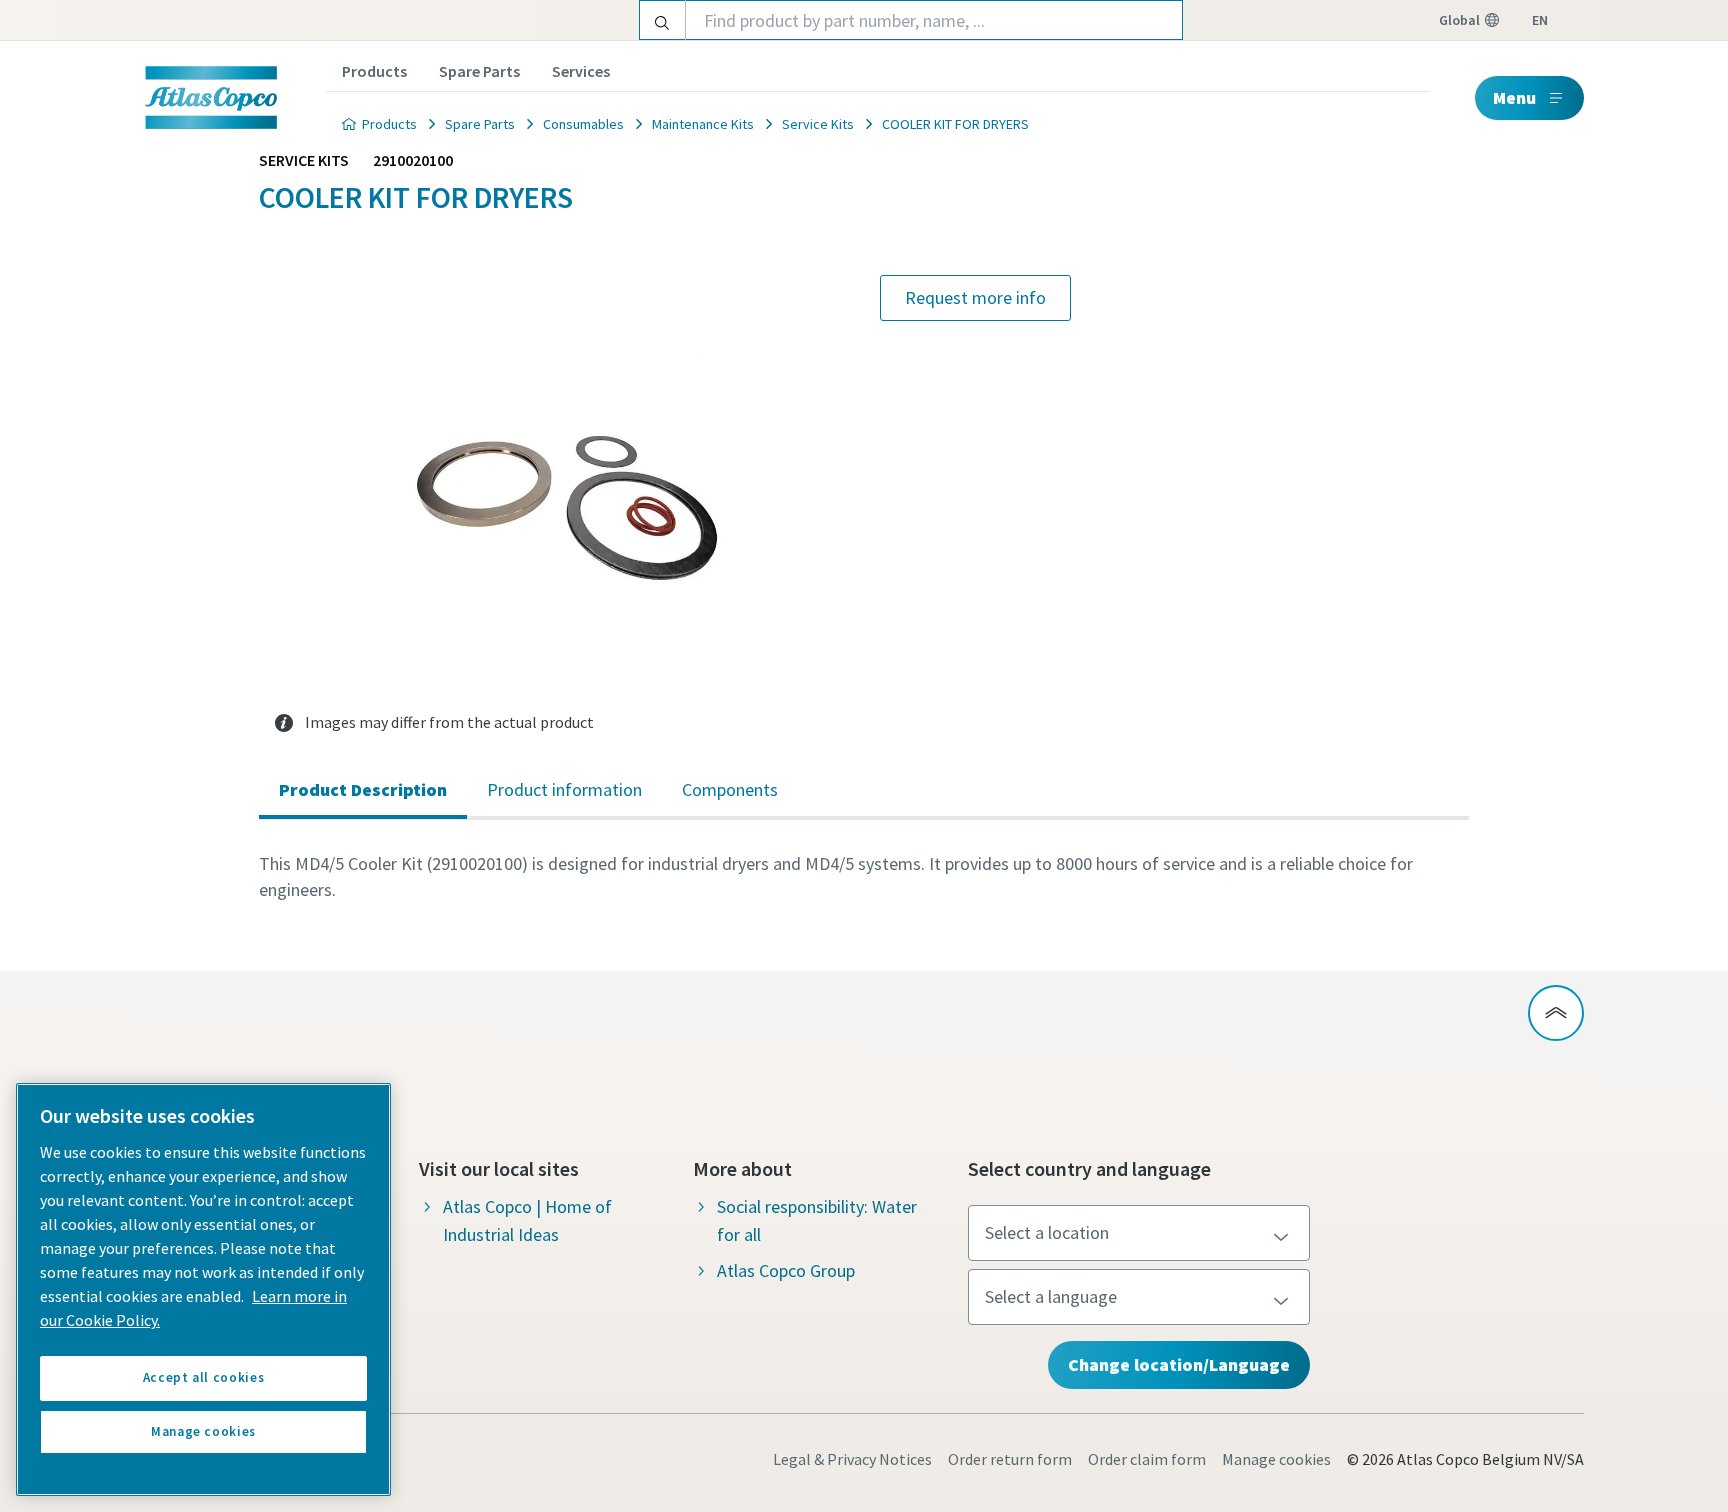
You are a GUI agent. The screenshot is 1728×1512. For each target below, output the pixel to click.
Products (374, 71)
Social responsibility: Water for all (817, 1220)
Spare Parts (479, 71)
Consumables (583, 124)
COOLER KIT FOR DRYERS (955, 124)
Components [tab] (730, 789)
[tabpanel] (864, 877)
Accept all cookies (204, 1377)
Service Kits (818, 124)
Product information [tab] (564, 789)
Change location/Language (1179, 1364)
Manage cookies (1276, 1459)
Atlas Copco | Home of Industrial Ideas (527, 1220)
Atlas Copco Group (786, 1270)
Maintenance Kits (703, 124)
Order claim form (1147, 1459)
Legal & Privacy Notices (852, 1459)
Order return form (1010, 1459)
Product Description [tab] (363, 789)
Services (581, 71)
